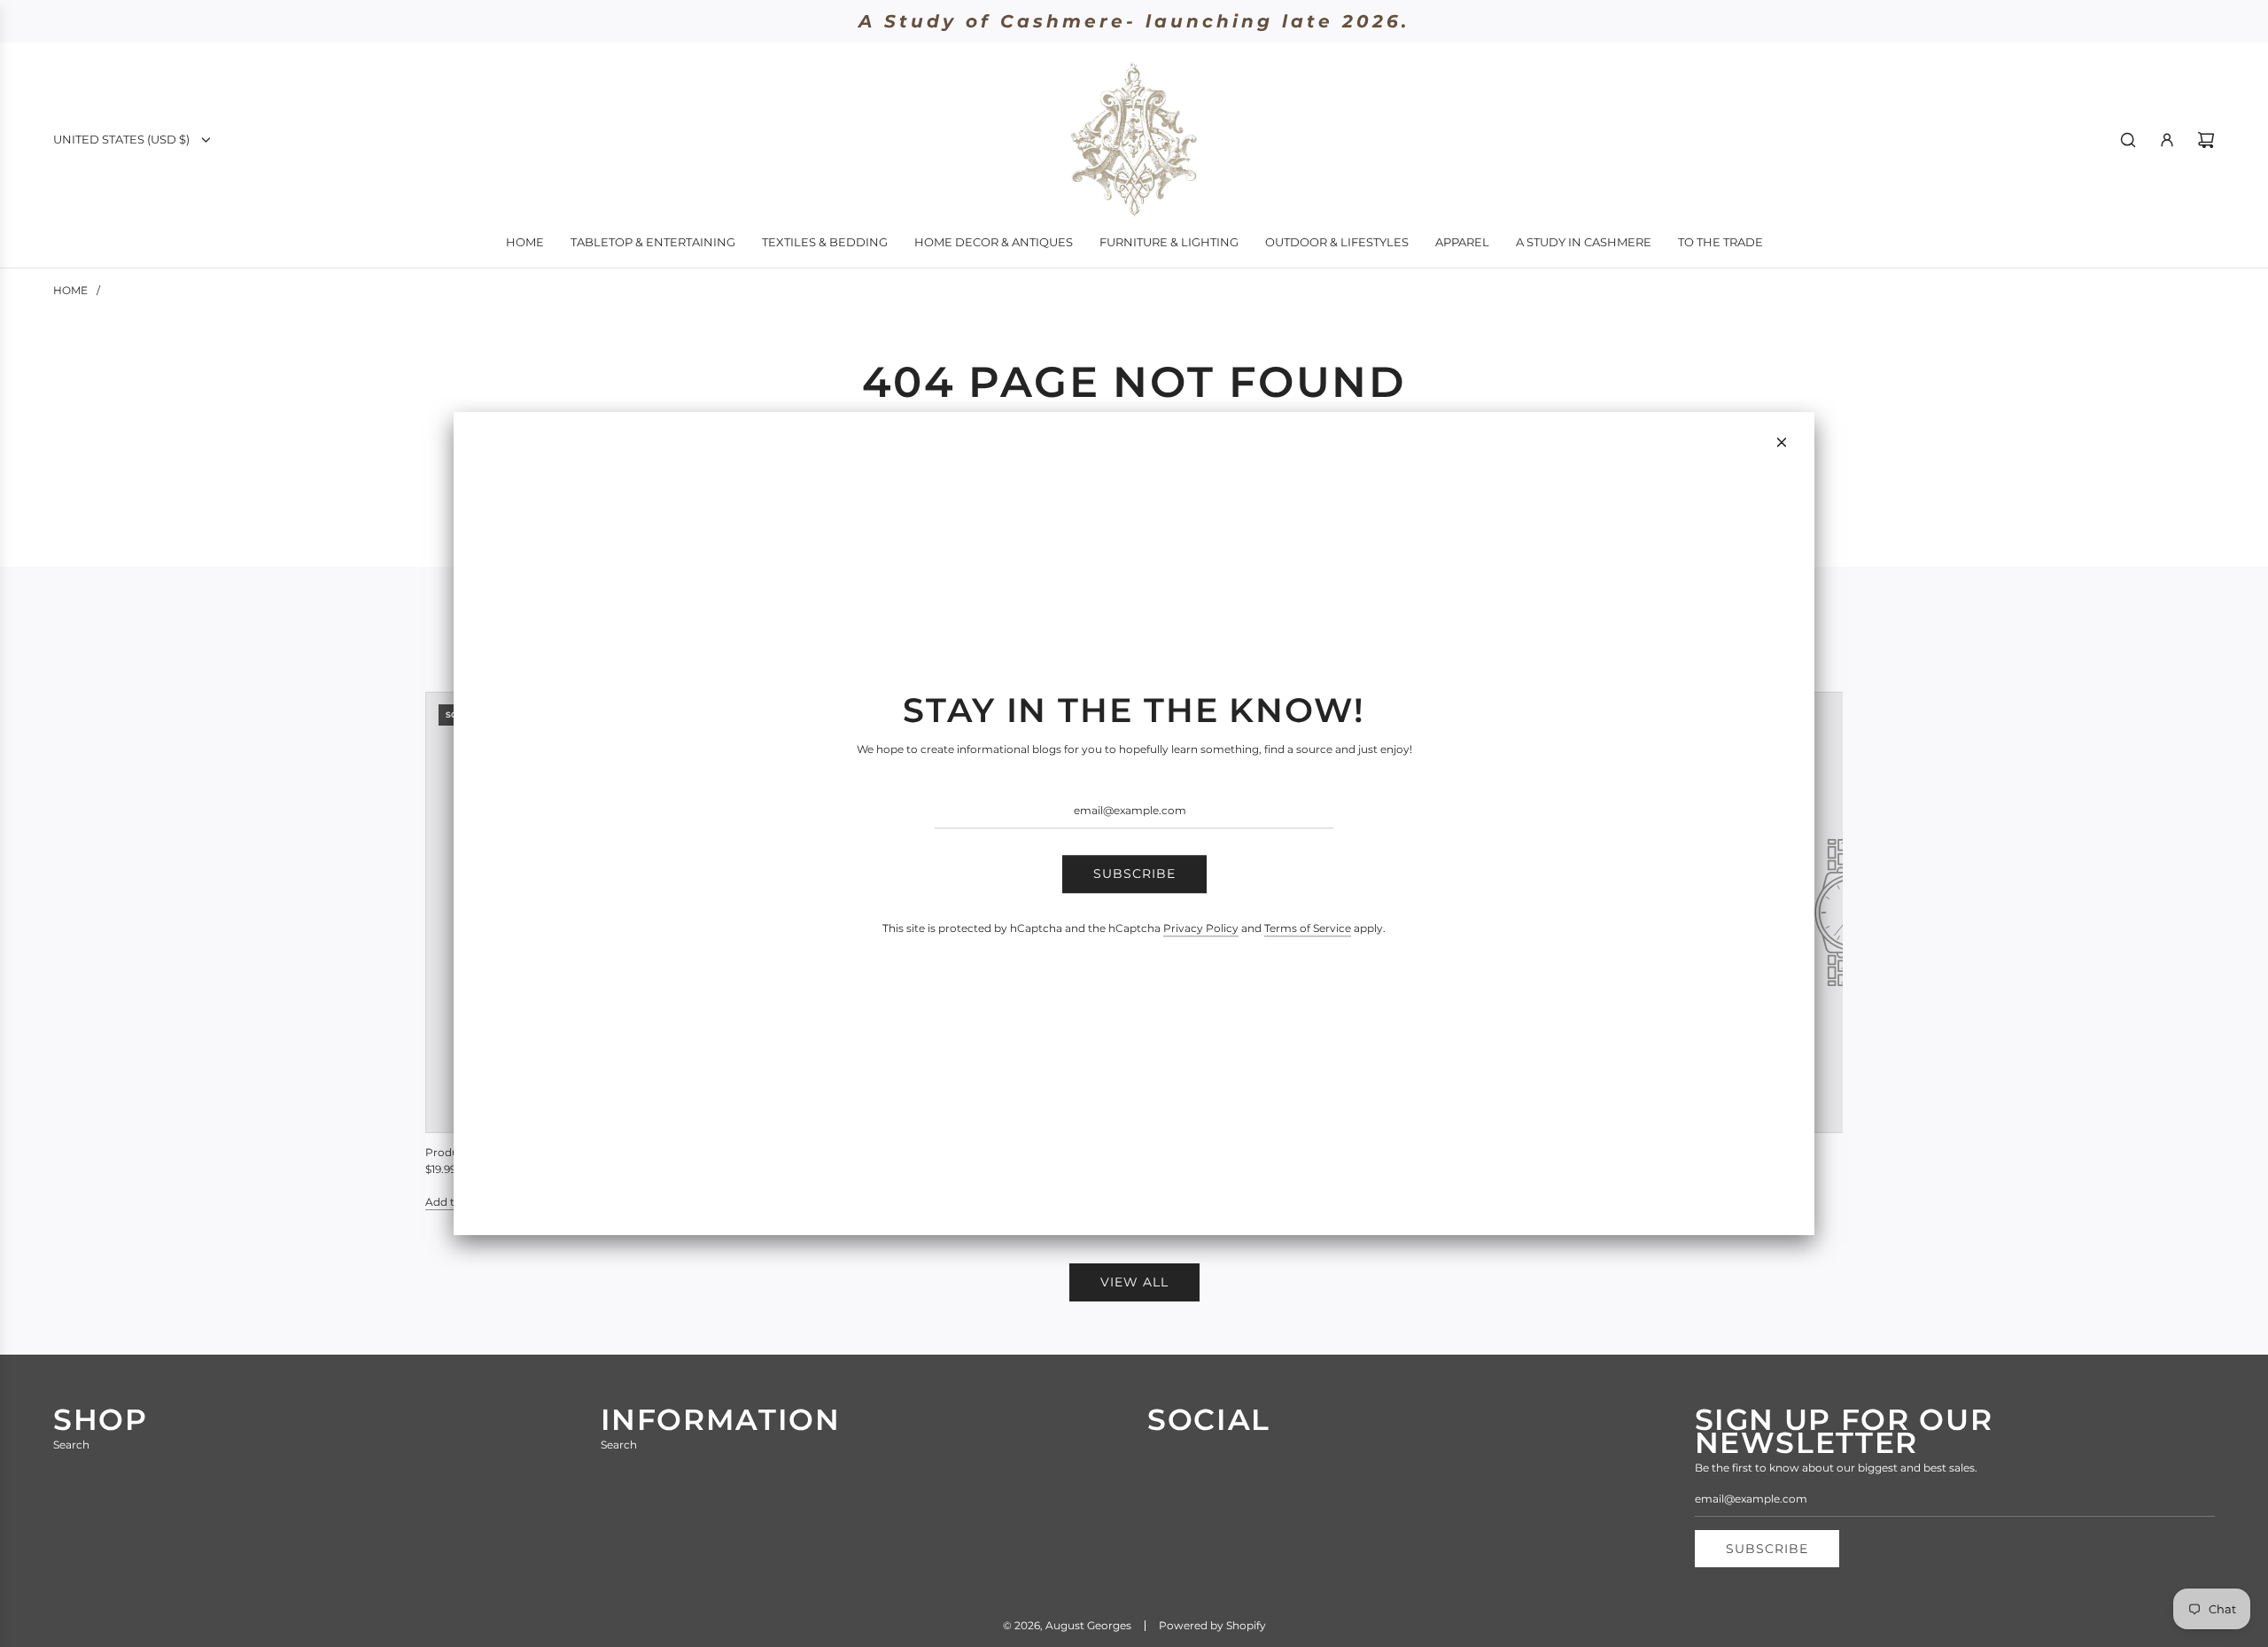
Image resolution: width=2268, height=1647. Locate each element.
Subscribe (1134, 874)
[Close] (1782, 442)
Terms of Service (1308, 928)
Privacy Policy (1201, 928)
